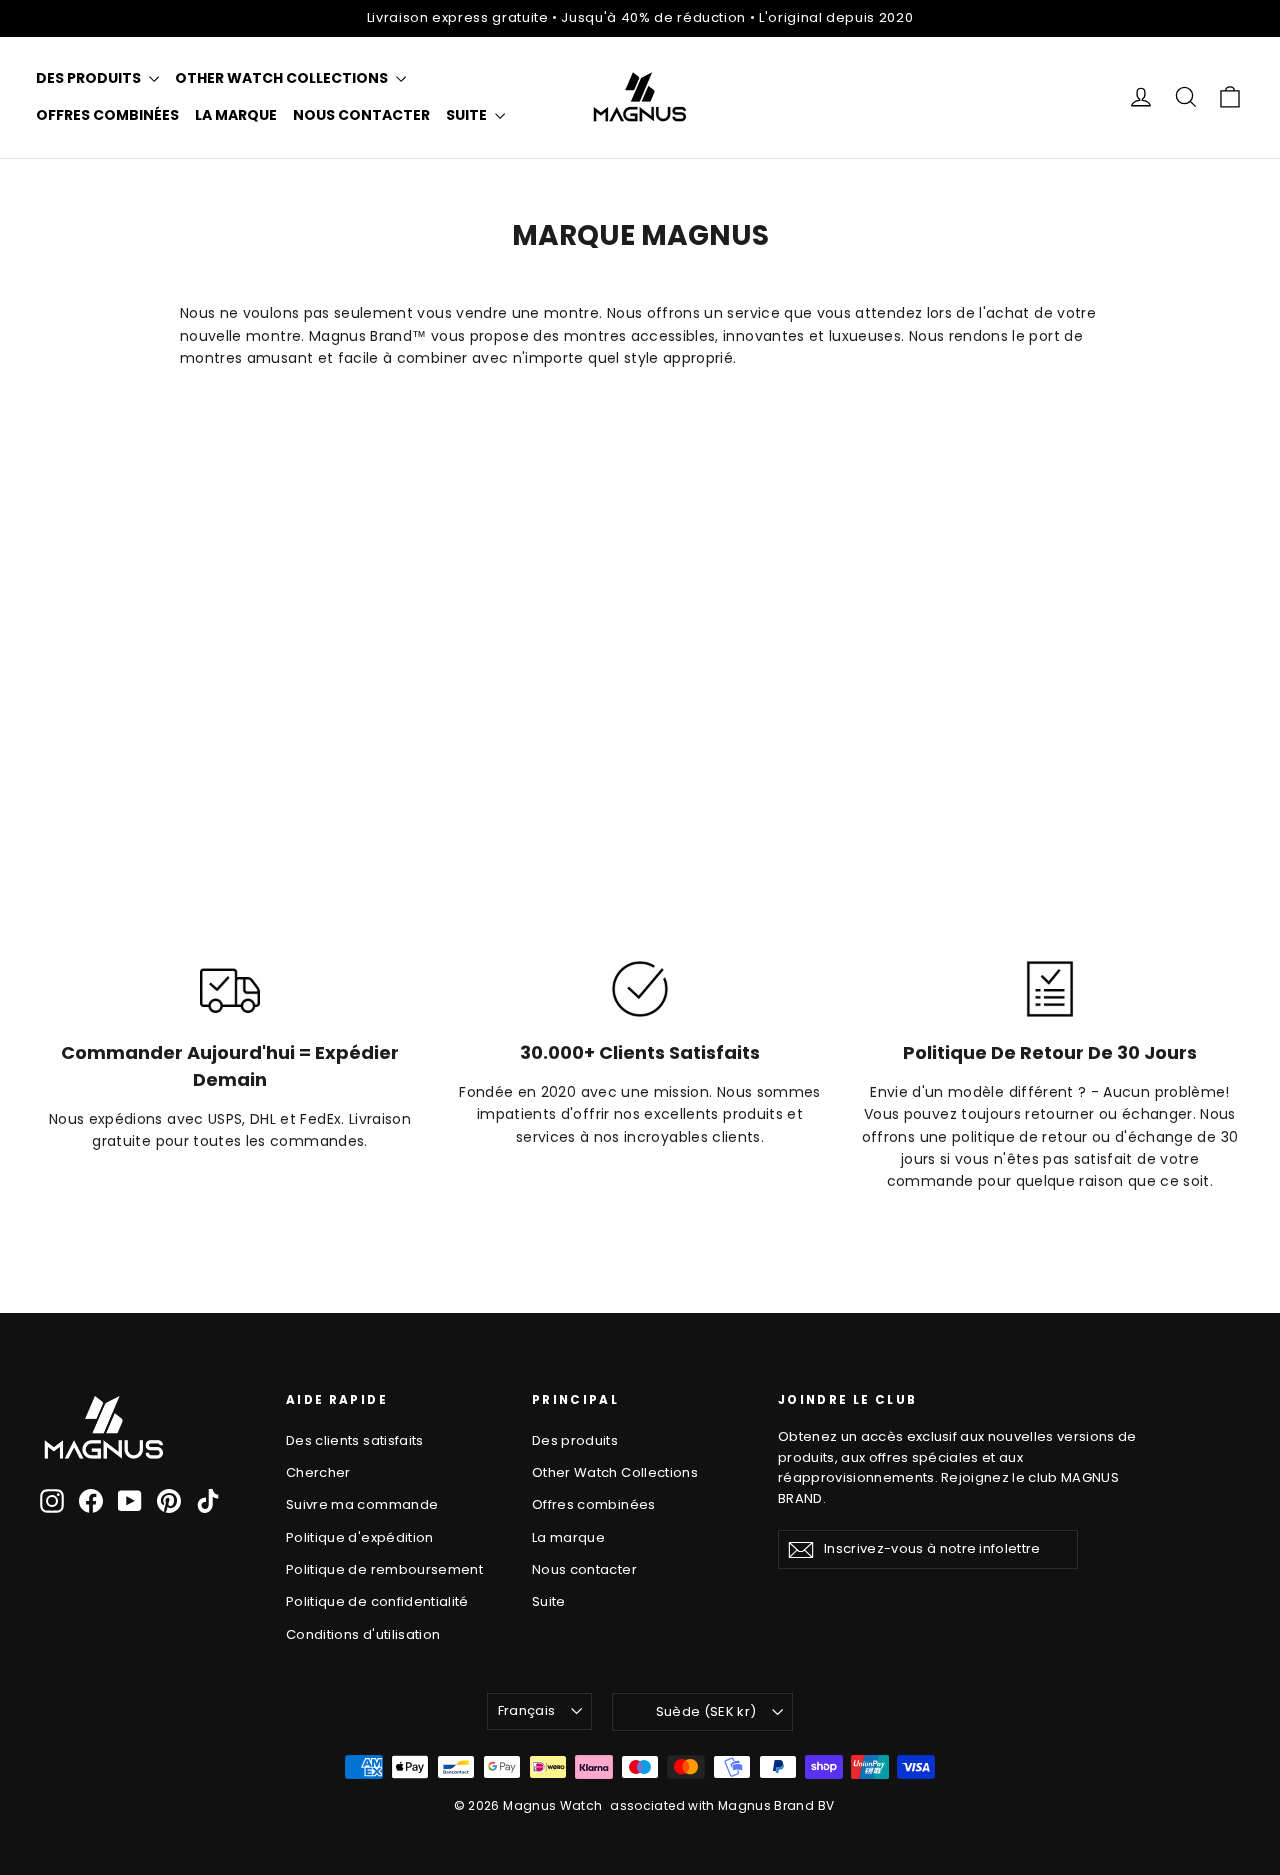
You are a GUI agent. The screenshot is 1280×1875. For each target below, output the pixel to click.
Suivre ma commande (362, 1504)
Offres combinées (107, 115)
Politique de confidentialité (377, 1601)
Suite (468, 115)
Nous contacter (361, 115)
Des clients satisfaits (355, 1440)
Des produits (90, 78)
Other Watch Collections (283, 78)
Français (527, 1710)
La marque (236, 115)
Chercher (318, 1472)
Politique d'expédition (360, 1537)
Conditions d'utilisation (363, 1634)
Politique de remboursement (384, 1569)
